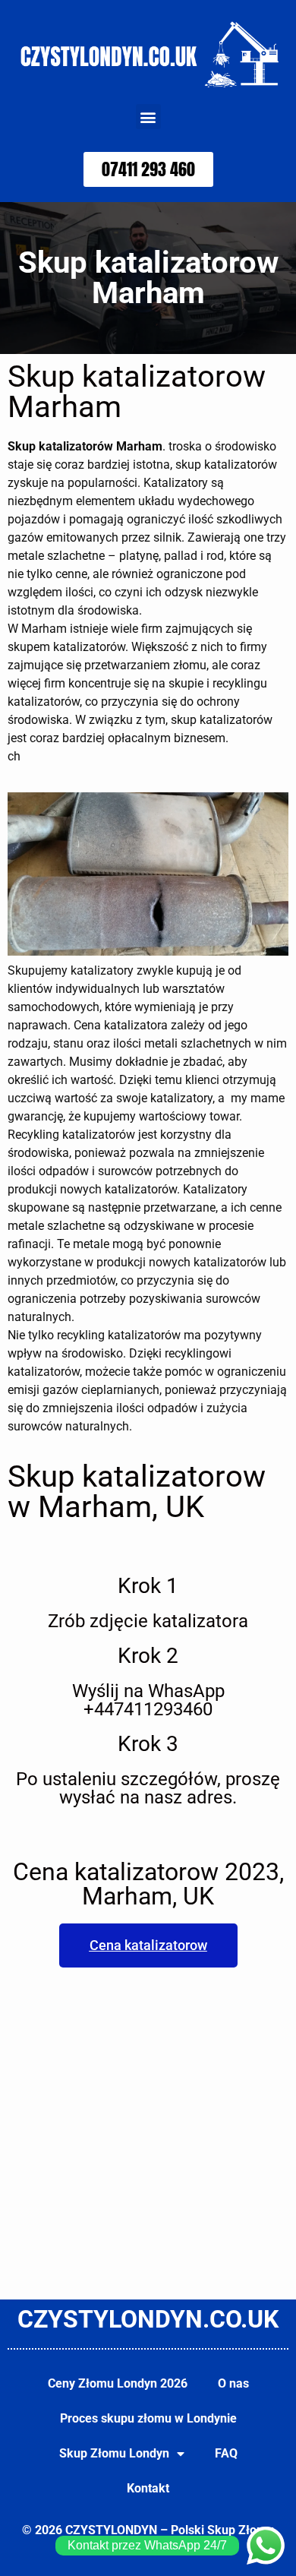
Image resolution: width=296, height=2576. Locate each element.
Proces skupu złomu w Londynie (148, 2418)
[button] (148, 117)
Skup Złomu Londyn (114, 2453)
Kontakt (148, 2488)
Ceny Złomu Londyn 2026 (118, 2383)
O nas (233, 2383)
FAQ (226, 2453)
